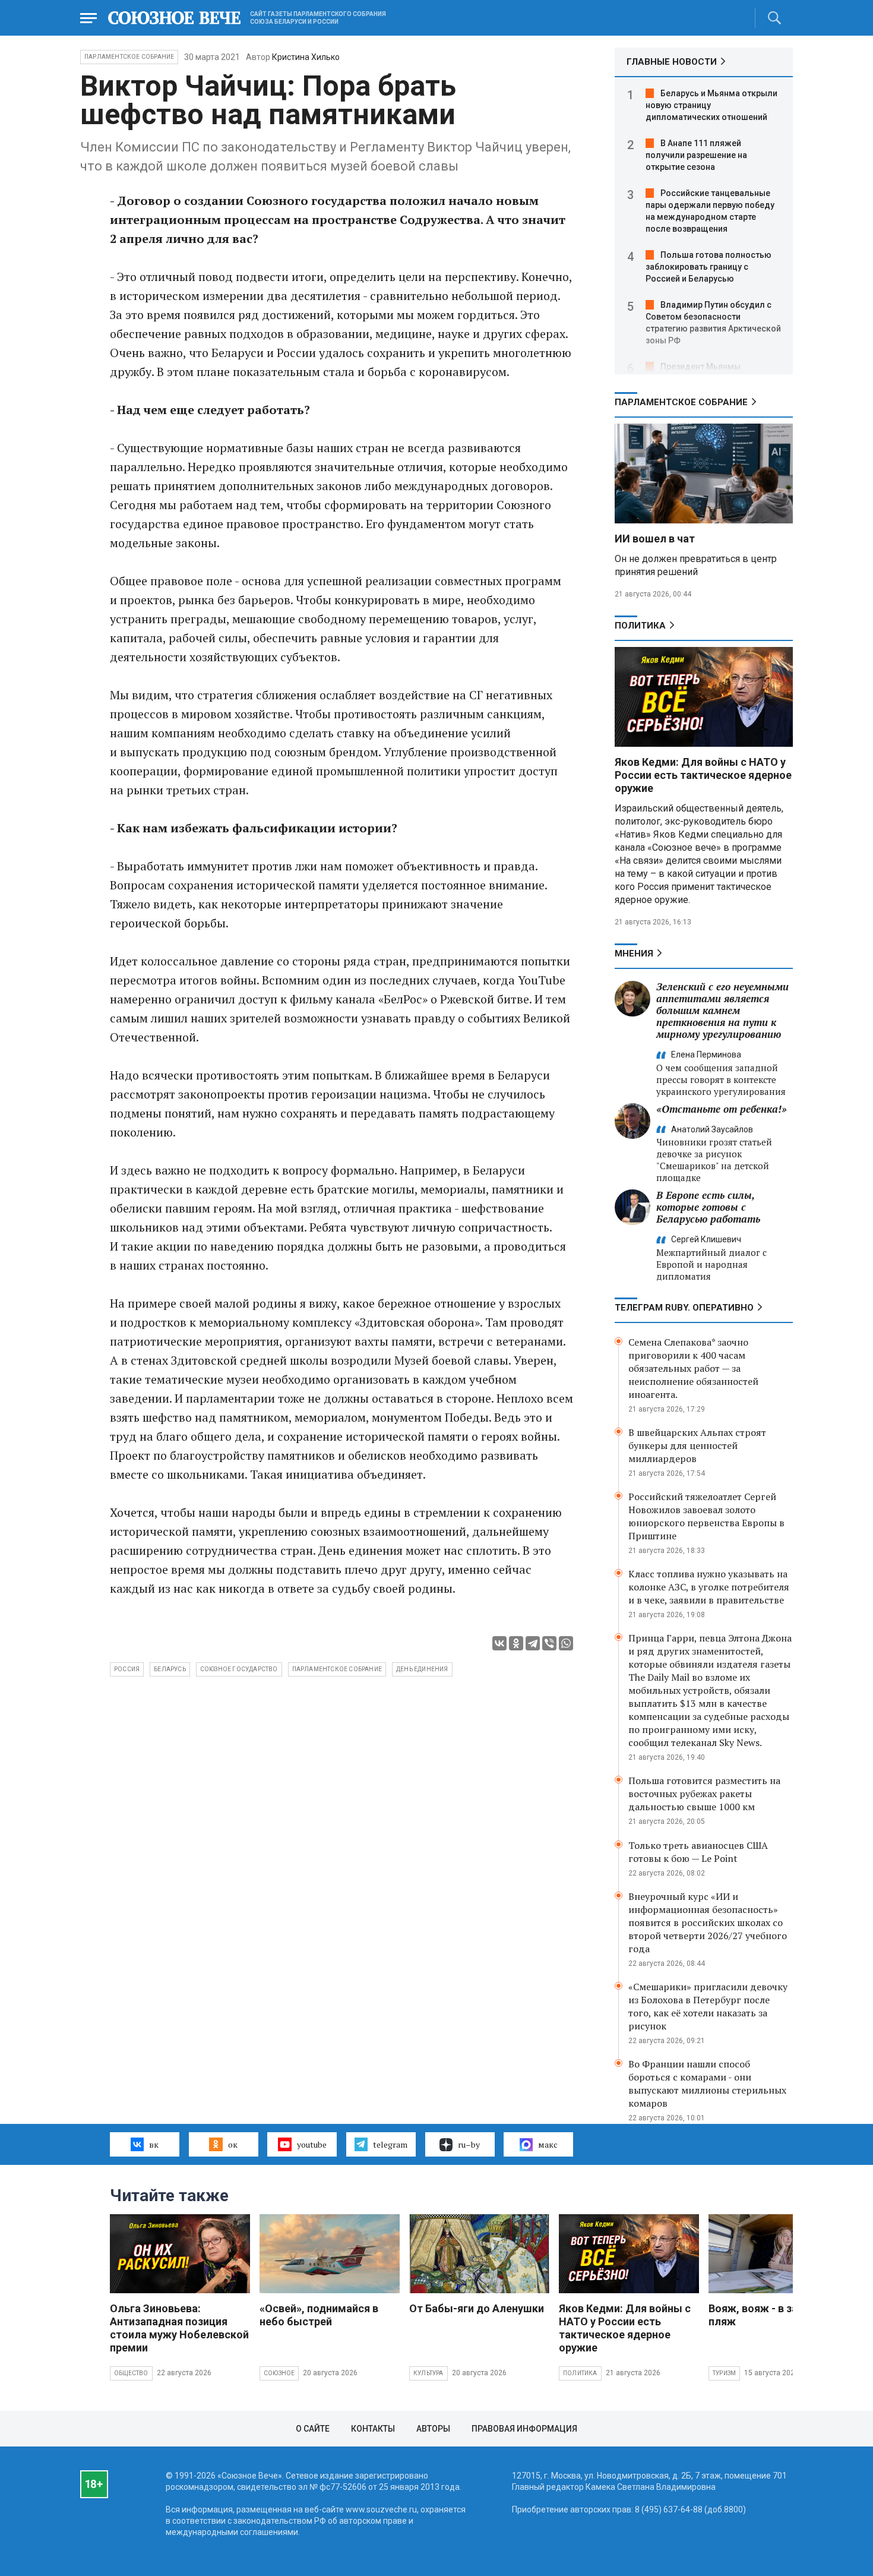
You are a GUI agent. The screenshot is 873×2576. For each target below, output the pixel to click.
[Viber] (549, 1643)
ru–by (469, 2144)
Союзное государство (239, 1669)
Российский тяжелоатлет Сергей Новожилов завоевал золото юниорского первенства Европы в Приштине (706, 1516)
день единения (422, 1669)
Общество (131, 2373)
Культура (428, 2373)
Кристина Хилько (306, 57)
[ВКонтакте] (499, 1643)
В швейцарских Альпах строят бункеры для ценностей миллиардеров (697, 1445)
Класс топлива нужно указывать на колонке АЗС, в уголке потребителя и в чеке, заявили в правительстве (709, 1587)
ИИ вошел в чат (655, 539)
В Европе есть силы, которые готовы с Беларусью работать (708, 1207)
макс (548, 2144)
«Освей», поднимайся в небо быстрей (319, 2315)
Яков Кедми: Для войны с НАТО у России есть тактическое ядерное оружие (703, 775)
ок (233, 2144)
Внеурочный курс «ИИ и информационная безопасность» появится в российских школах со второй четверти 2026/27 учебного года (708, 1922)
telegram (390, 2144)
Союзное (279, 2373)
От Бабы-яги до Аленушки (477, 2308)
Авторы (433, 2429)
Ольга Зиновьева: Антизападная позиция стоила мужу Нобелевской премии (179, 2328)
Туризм (724, 2373)
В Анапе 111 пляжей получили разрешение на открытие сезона (696, 155)
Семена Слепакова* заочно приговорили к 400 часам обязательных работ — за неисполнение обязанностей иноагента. (693, 1368)
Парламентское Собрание (129, 57)
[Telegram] (533, 1643)
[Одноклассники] (516, 1643)
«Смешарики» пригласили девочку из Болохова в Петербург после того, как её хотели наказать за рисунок (708, 2006)
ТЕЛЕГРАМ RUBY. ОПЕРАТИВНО (684, 1308)
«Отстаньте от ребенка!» (722, 1109)
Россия (127, 1669)
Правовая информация (524, 2429)
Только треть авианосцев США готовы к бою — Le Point (698, 1852)
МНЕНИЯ (634, 954)
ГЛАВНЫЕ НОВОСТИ (672, 62)
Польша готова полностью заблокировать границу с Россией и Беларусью (708, 267)
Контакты (373, 2429)
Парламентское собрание (337, 1669)
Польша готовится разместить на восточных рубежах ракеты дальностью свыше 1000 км (704, 1794)
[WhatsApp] (566, 1643)
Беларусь (170, 1669)
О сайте (313, 2429)
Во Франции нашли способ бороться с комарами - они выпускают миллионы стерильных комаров (707, 2083)
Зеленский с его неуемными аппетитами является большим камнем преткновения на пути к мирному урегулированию (722, 1010)
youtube (312, 2144)
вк (154, 2144)
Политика (640, 626)
